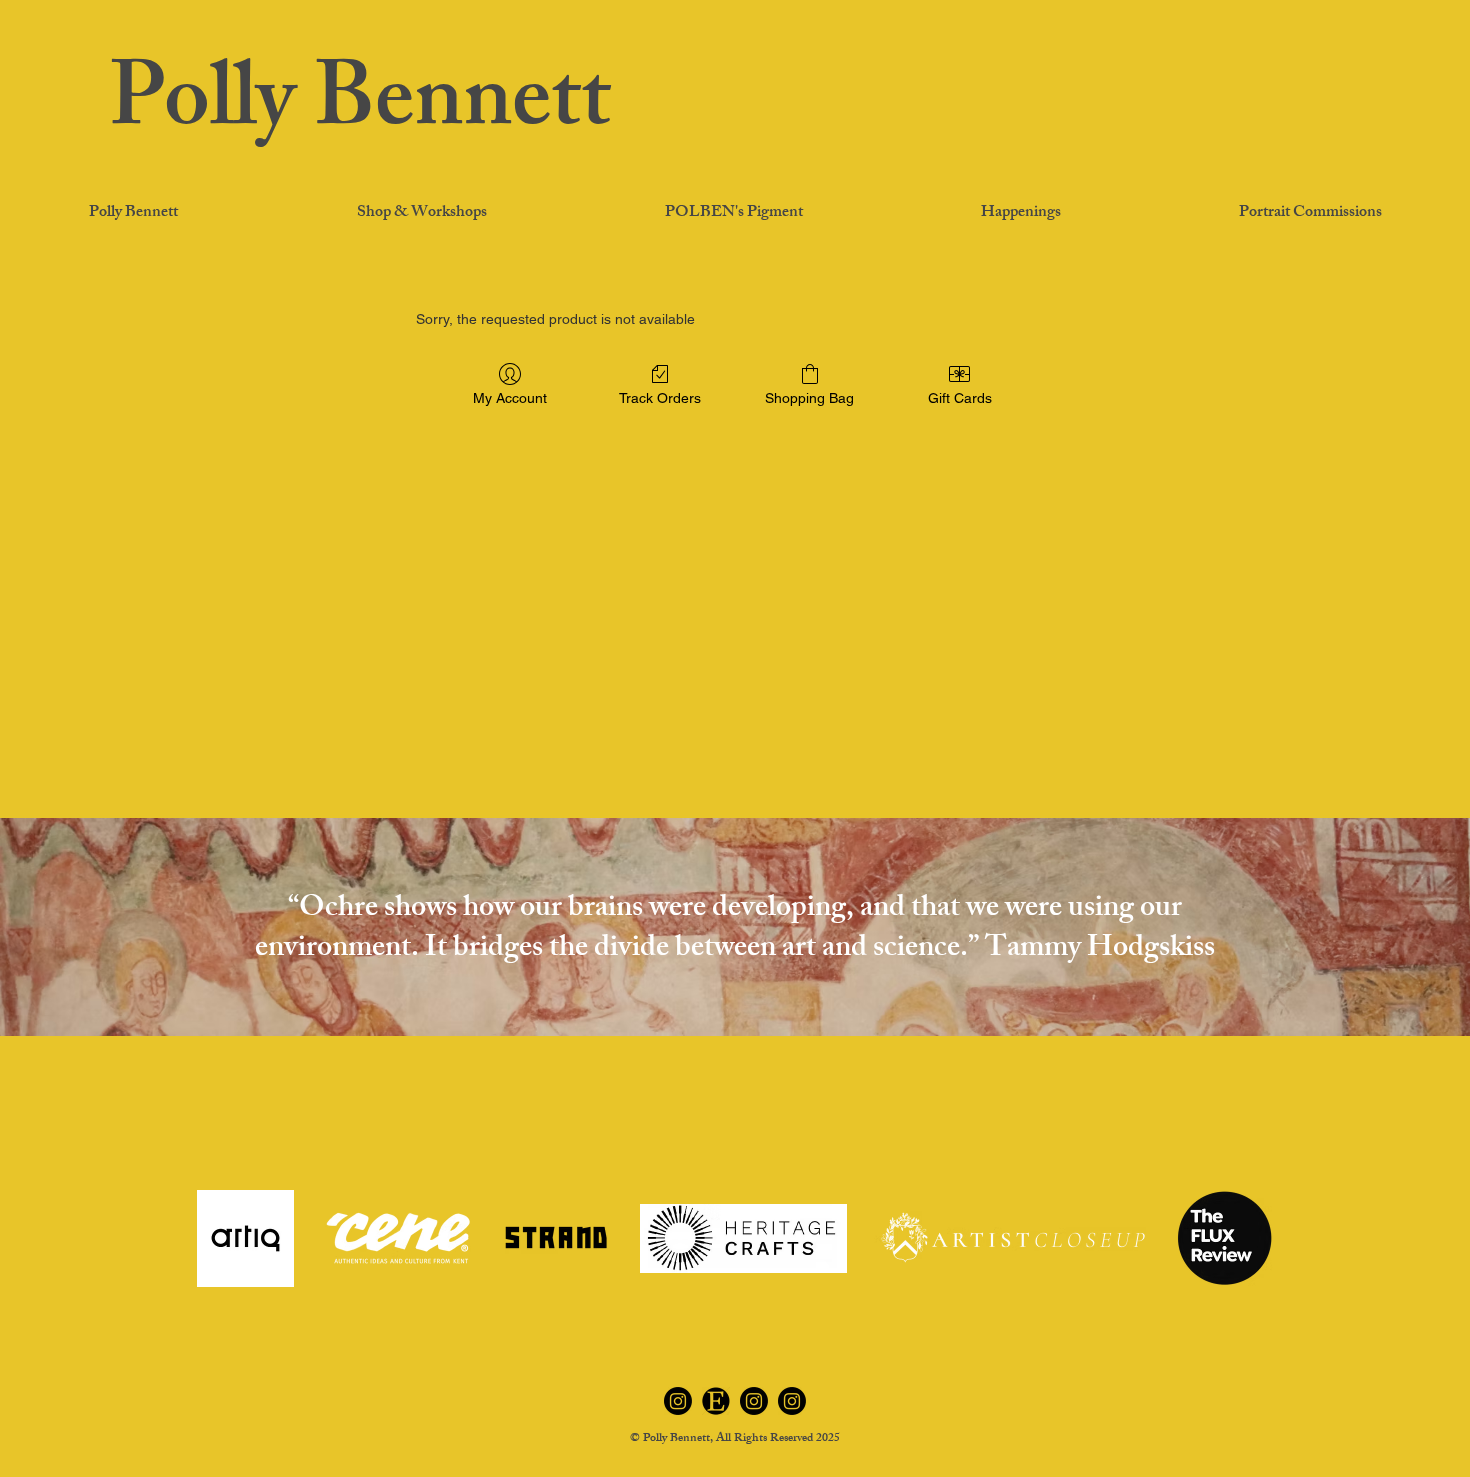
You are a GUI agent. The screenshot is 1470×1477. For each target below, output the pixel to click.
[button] (1020, 214)
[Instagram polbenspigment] (754, 1401)
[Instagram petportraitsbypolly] (792, 1401)
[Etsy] (716, 1401)
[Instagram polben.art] (678, 1401)
